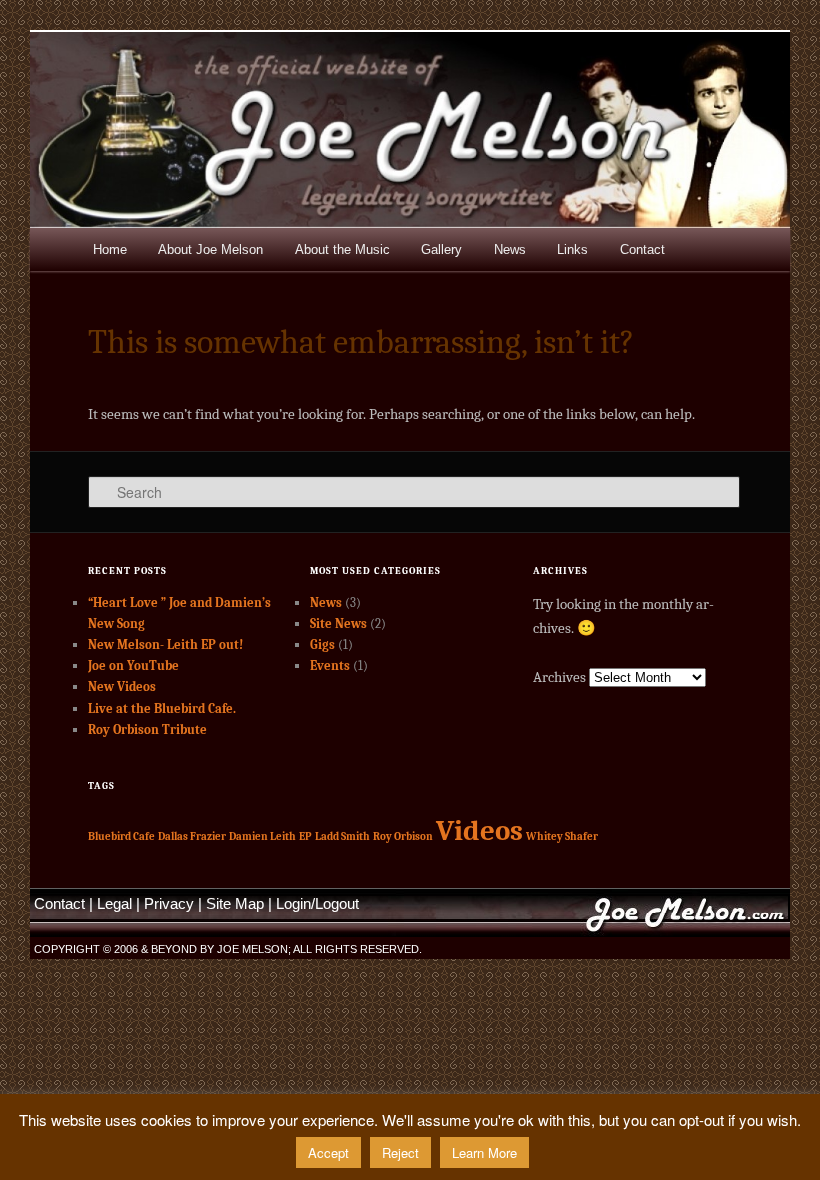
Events (330, 665)
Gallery (441, 249)
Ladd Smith (342, 836)
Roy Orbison (403, 836)
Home (110, 249)
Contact (642, 249)
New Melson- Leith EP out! (165, 644)
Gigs (322, 644)
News (510, 249)
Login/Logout (317, 903)
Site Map (235, 903)
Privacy (169, 903)
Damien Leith (262, 836)
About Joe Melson (210, 249)
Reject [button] (400, 1152)
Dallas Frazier (192, 836)
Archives (559, 677)
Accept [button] (328, 1152)
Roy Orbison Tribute (147, 729)
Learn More (484, 1152)
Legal (114, 903)
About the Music (342, 249)
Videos (479, 830)
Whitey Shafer (562, 836)
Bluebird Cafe (121, 836)
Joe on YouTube (133, 665)
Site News (338, 623)
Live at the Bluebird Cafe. (162, 708)
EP (305, 836)
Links (572, 249)
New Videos (122, 686)
